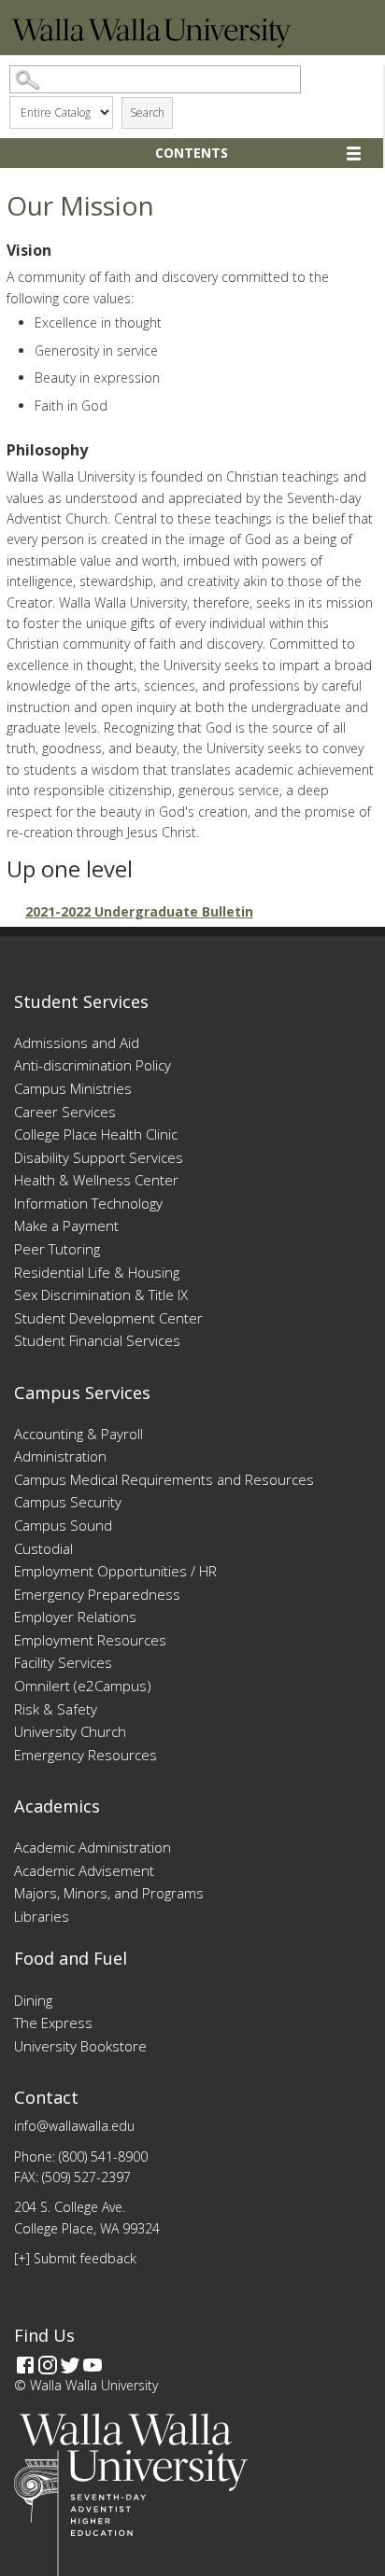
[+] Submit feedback (75, 2258)
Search (147, 112)
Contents (192, 153)
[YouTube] (93, 2365)
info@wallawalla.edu (74, 2126)
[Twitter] (70, 2365)
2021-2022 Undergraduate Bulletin (139, 911)
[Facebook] (25, 2365)
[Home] (151, 42)
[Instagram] (48, 2365)
